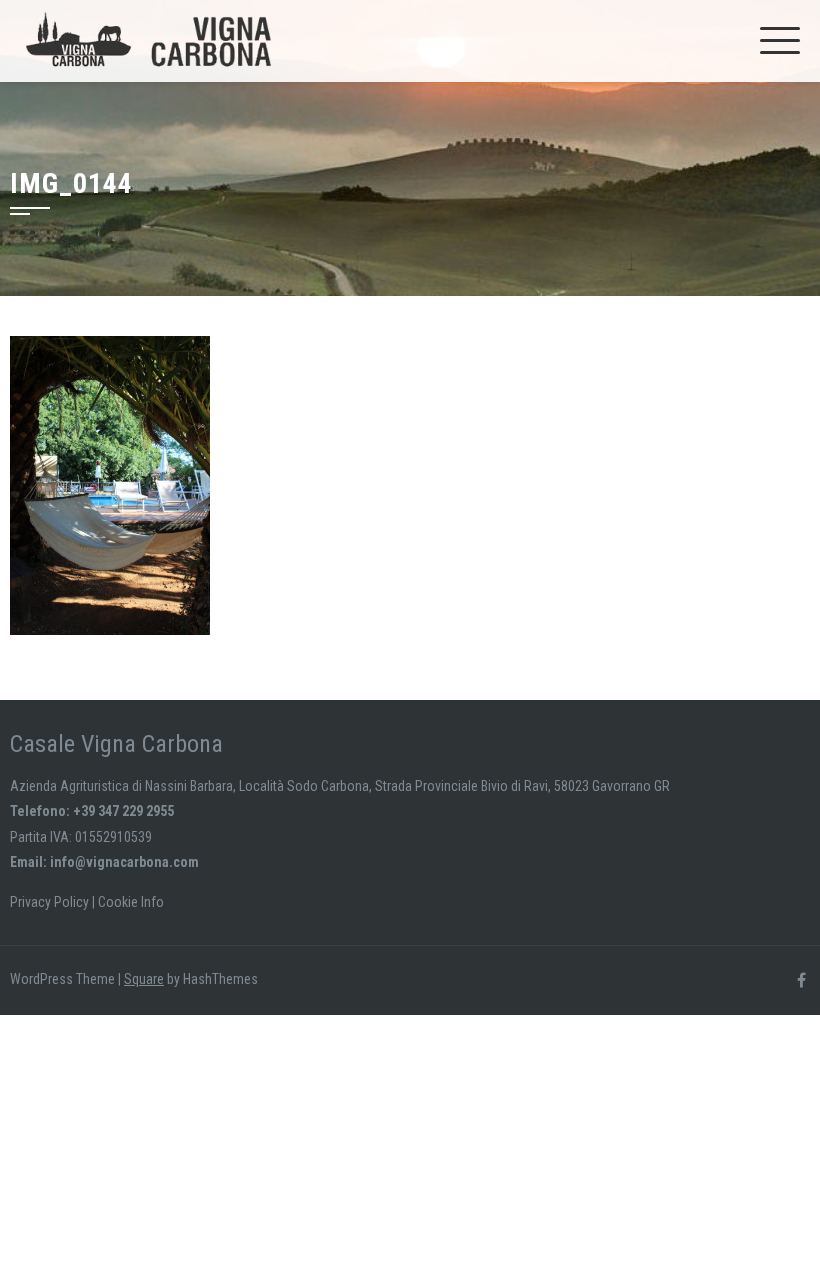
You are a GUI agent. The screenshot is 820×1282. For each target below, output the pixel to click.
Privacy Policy (49, 902)
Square (144, 979)
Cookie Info (131, 902)
